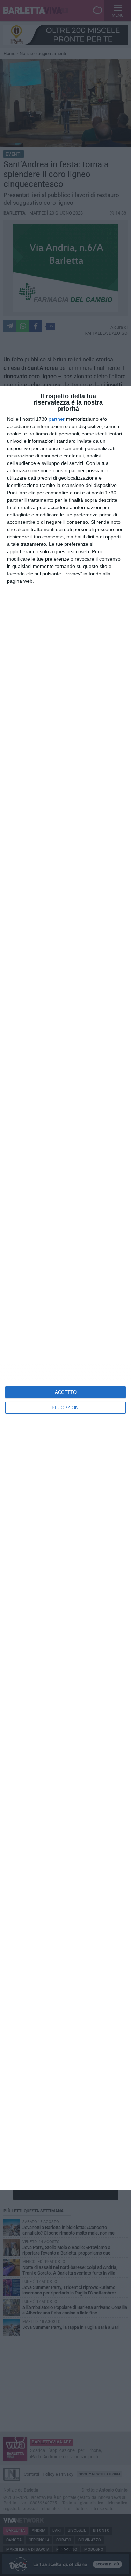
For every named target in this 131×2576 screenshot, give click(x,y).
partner (57, 419)
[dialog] (65, 1288)
